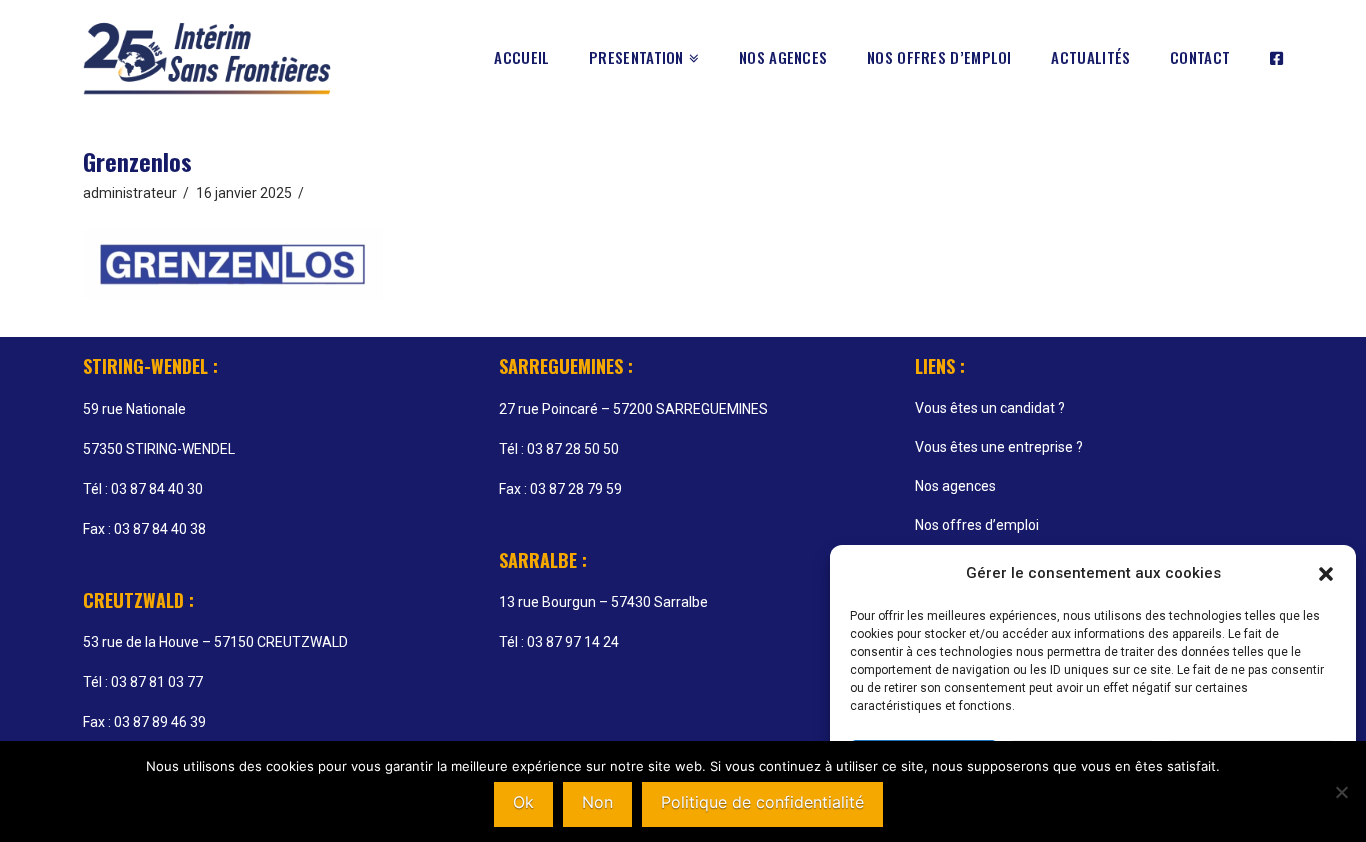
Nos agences (955, 486)
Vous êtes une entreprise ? (999, 447)
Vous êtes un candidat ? (990, 408)
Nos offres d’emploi (977, 525)
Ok (523, 802)
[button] (1326, 574)
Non (597, 802)
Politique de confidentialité (762, 802)
